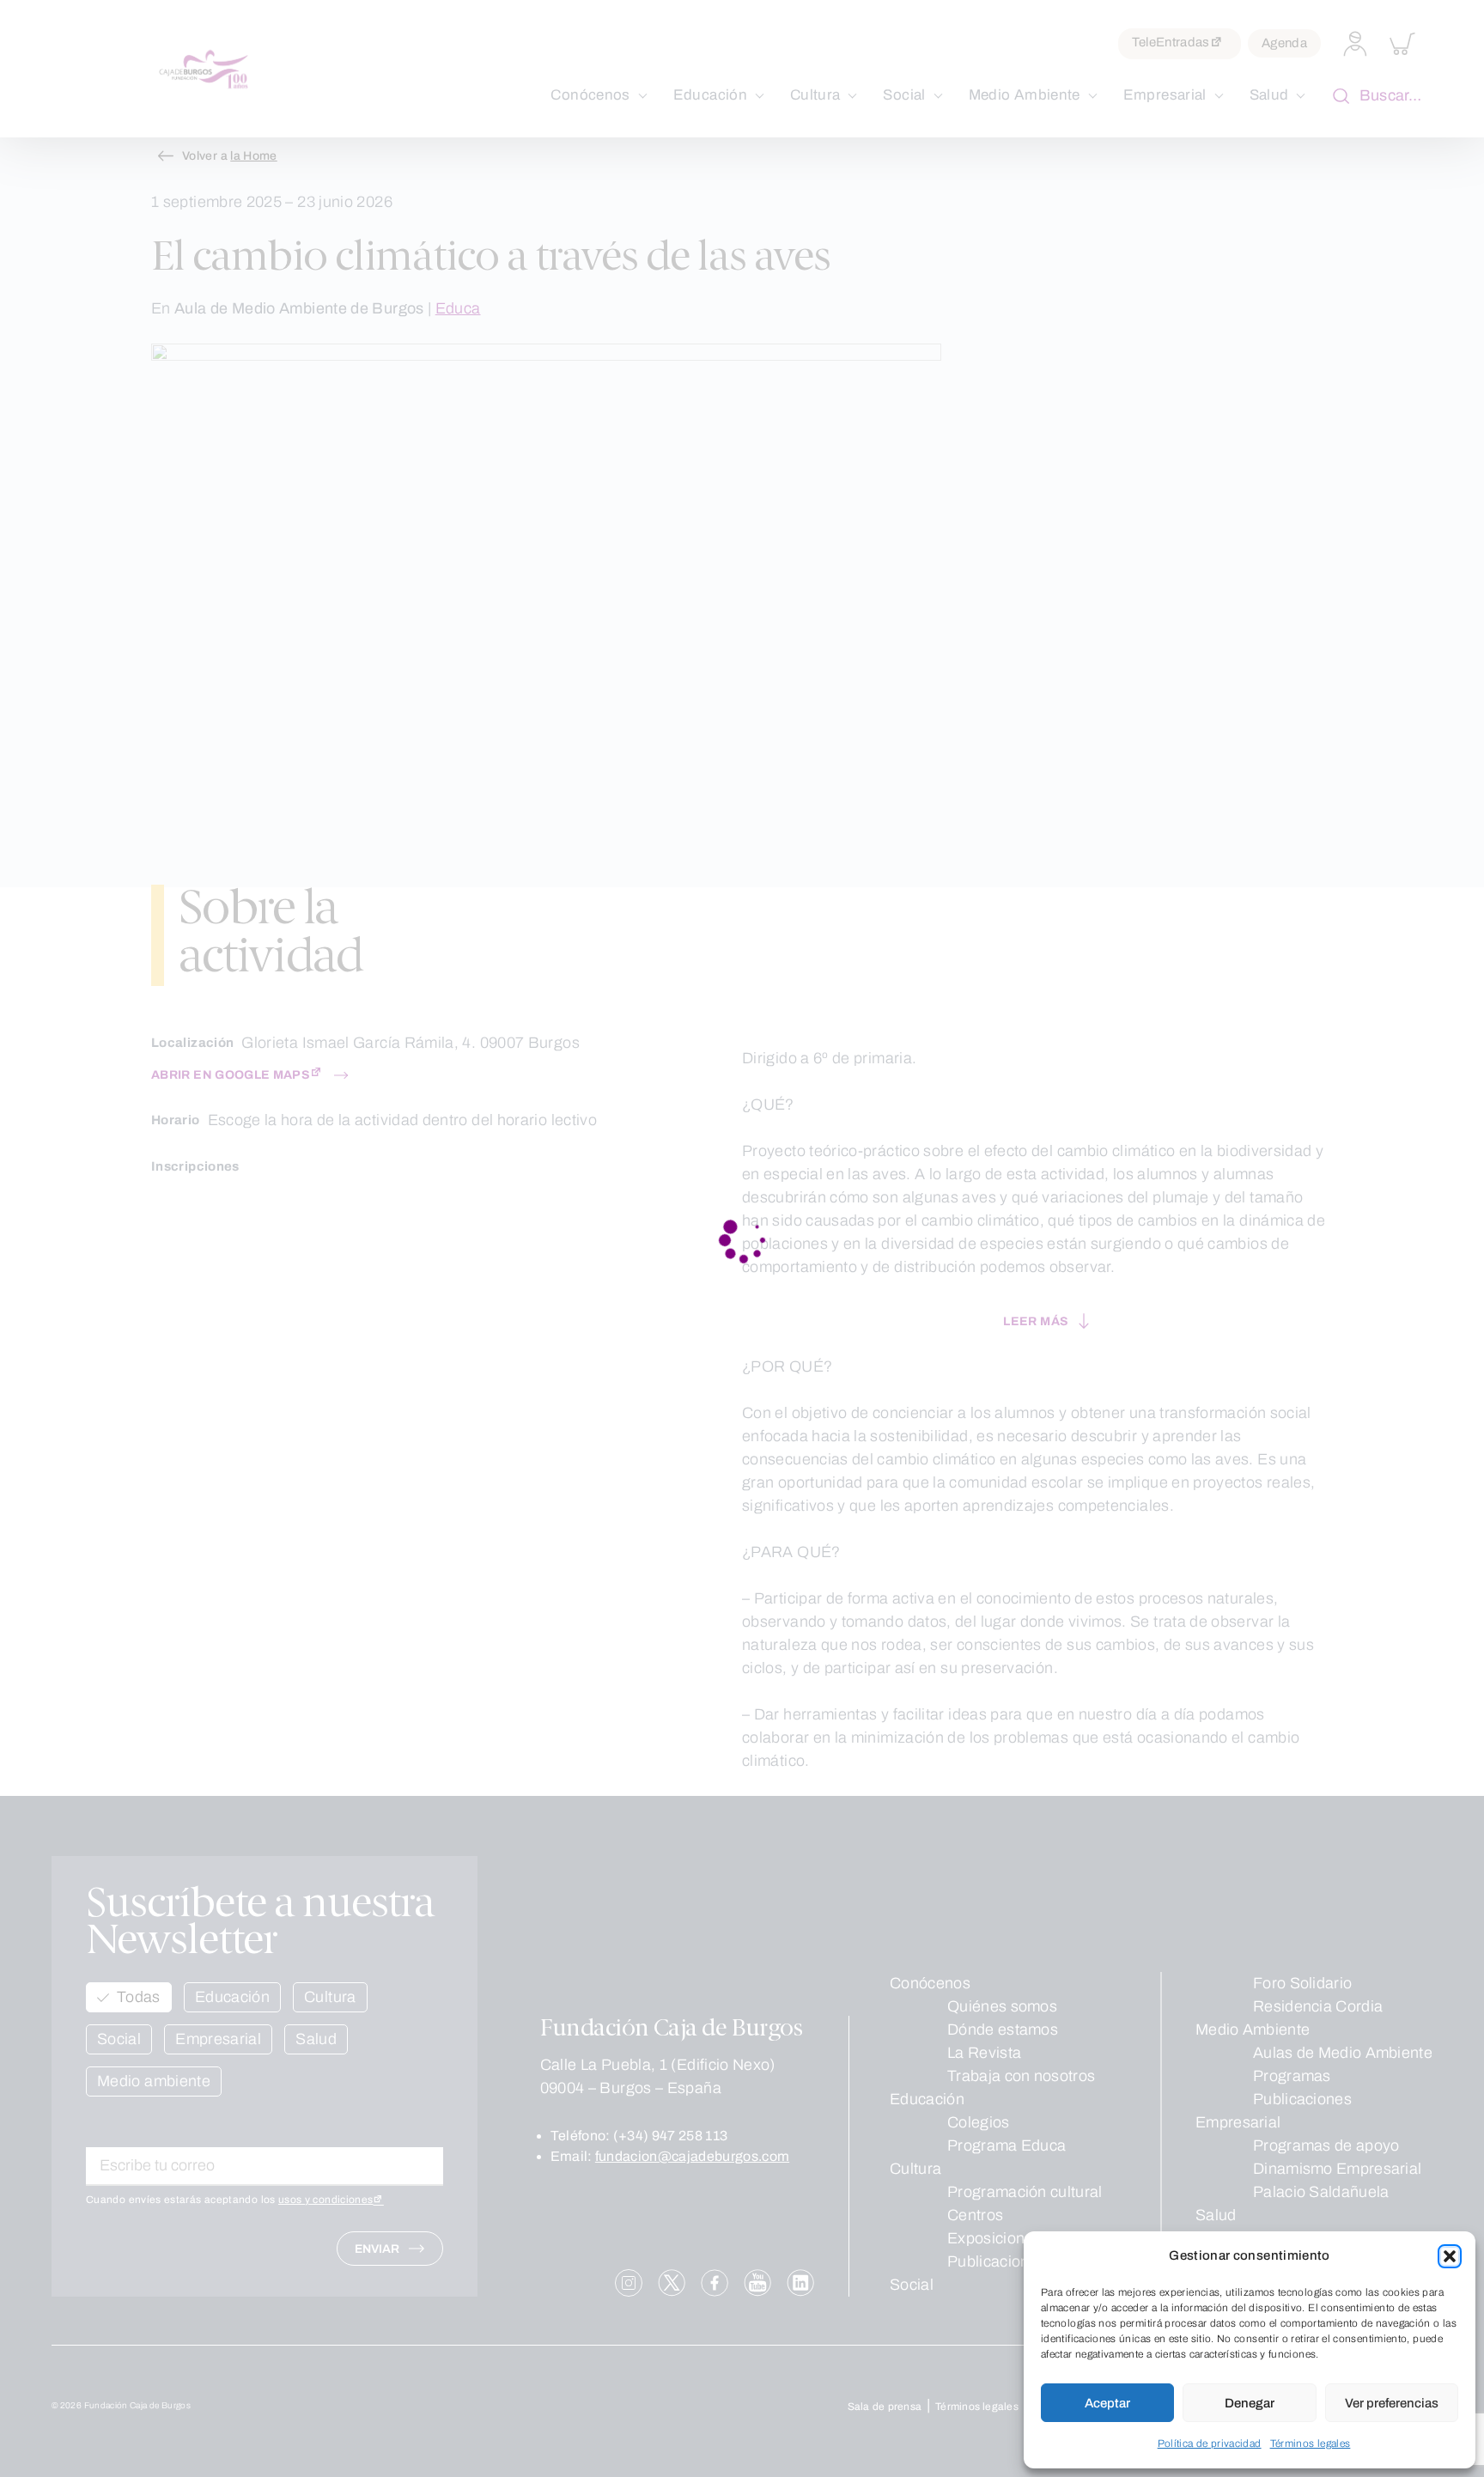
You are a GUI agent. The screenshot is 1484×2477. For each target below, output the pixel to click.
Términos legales (1311, 2444)
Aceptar (1107, 2403)
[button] (1450, 2256)
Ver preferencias (1392, 2403)
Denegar (1250, 2403)
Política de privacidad (1210, 2444)
